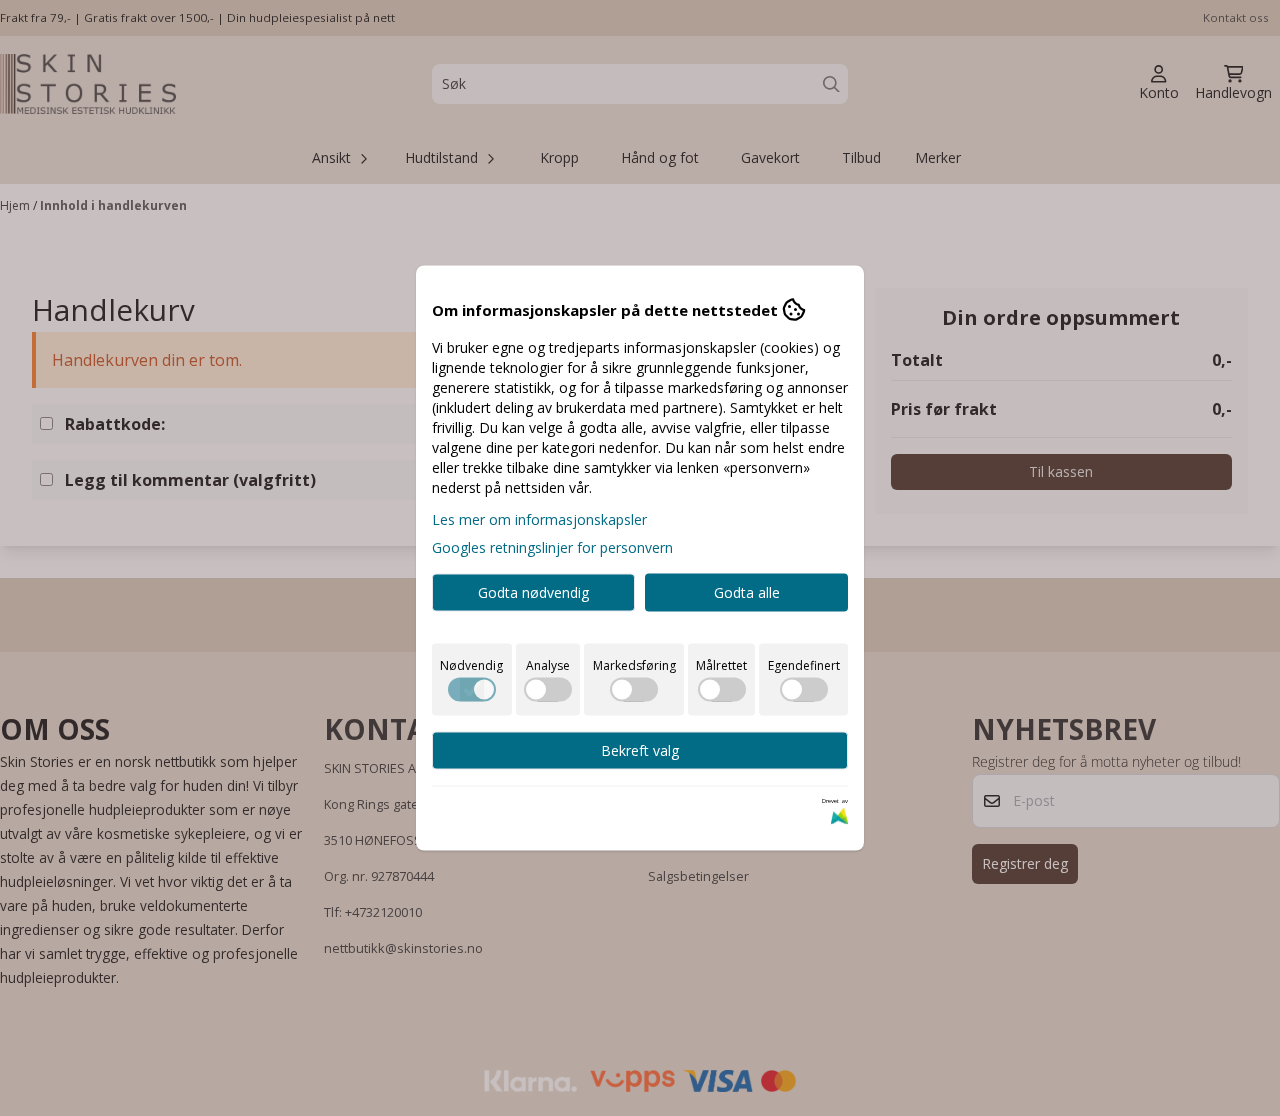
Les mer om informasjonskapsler (539, 519)
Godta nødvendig (533, 592)
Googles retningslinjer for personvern (552, 547)
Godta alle (747, 592)
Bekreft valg (640, 750)
